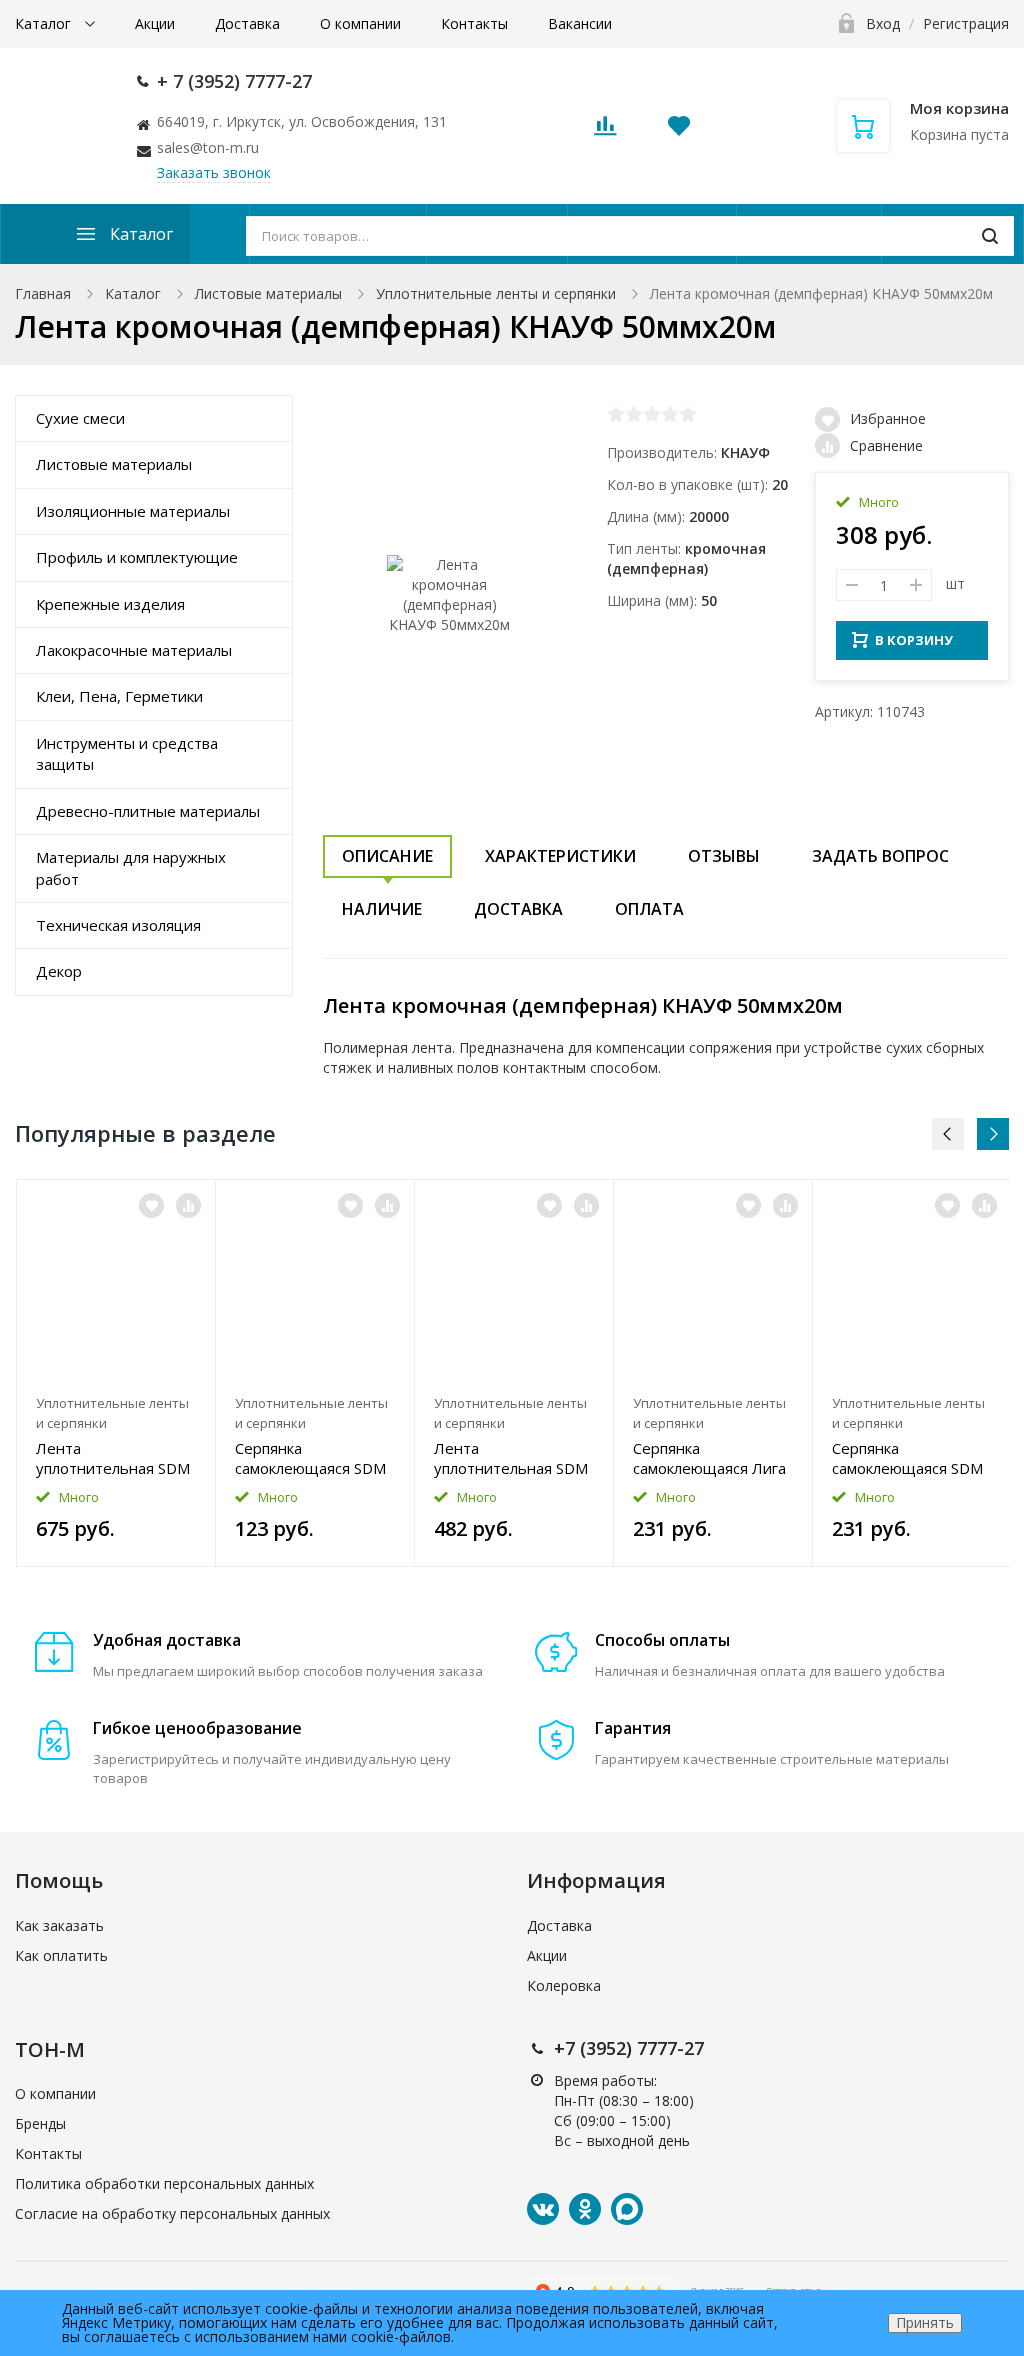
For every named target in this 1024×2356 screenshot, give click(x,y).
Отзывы (724, 856)
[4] (670, 414)
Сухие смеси (80, 418)
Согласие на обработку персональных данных (172, 2213)
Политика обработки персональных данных (164, 2183)
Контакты (474, 23)
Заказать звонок (214, 172)
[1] (616, 414)
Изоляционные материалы (133, 511)
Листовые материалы (268, 293)
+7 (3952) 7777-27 (629, 2048)
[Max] (627, 2209)
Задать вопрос (880, 856)
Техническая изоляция (118, 925)
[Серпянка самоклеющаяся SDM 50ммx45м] (315, 1283)
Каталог (45, 23)
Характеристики (560, 856)
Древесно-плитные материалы (148, 811)
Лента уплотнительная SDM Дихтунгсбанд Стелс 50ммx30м (511, 1458)
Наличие (382, 909)
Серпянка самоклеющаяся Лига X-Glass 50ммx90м (709, 1458)
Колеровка (564, 1985)
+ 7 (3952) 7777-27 (234, 81)
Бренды (40, 2123)
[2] (634, 414)
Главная (43, 293)
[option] (116, 1373)
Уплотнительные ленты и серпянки (496, 293)
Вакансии (580, 23)
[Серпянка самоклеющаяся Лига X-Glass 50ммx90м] (713, 1283)
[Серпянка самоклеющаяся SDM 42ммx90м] (912, 1283)
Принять (925, 2322)
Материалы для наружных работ (131, 867)
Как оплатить (61, 1955)
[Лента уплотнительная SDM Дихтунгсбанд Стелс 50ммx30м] (514, 1283)
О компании (360, 23)
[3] (652, 414)
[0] (605, 131)
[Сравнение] (188, 1205)
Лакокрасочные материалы (134, 650)
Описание (387, 856)
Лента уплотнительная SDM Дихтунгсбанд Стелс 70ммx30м (113, 1458)
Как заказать (59, 1925)
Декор (59, 971)
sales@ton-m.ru (208, 147)
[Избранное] (151, 1205)
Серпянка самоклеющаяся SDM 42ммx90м (907, 1458)
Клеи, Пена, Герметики (119, 696)
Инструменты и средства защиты (127, 753)
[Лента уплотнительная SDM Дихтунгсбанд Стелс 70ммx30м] (116, 1283)
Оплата (649, 909)
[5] (688, 414)
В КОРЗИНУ (914, 640)
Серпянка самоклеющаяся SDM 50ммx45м (310, 1458)
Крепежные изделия (110, 604)
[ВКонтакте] (543, 2209)
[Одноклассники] (585, 2209)
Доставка (247, 23)
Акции (155, 23)
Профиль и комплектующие (137, 557)
